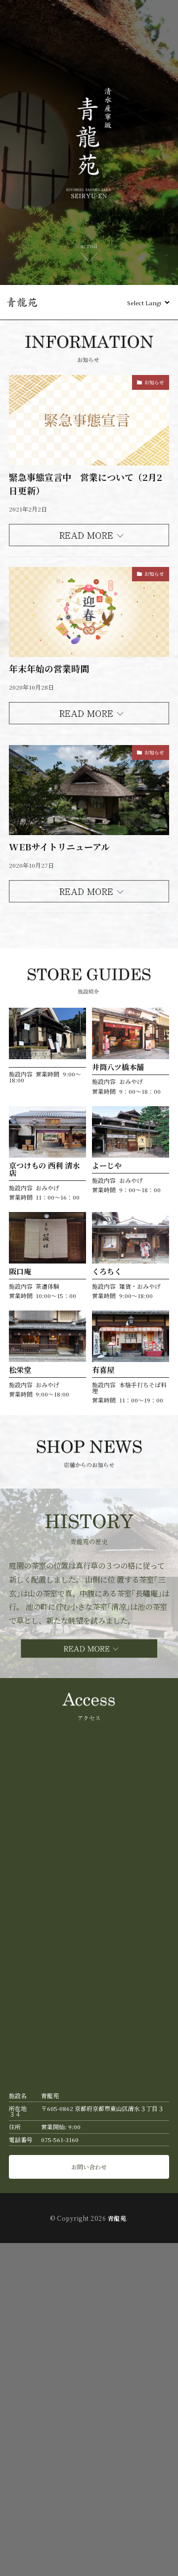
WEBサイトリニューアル (59, 846)
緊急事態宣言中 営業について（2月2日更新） (86, 484)
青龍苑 (117, 2218)
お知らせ (154, 382)
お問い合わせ (89, 2167)
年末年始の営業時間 (49, 668)
